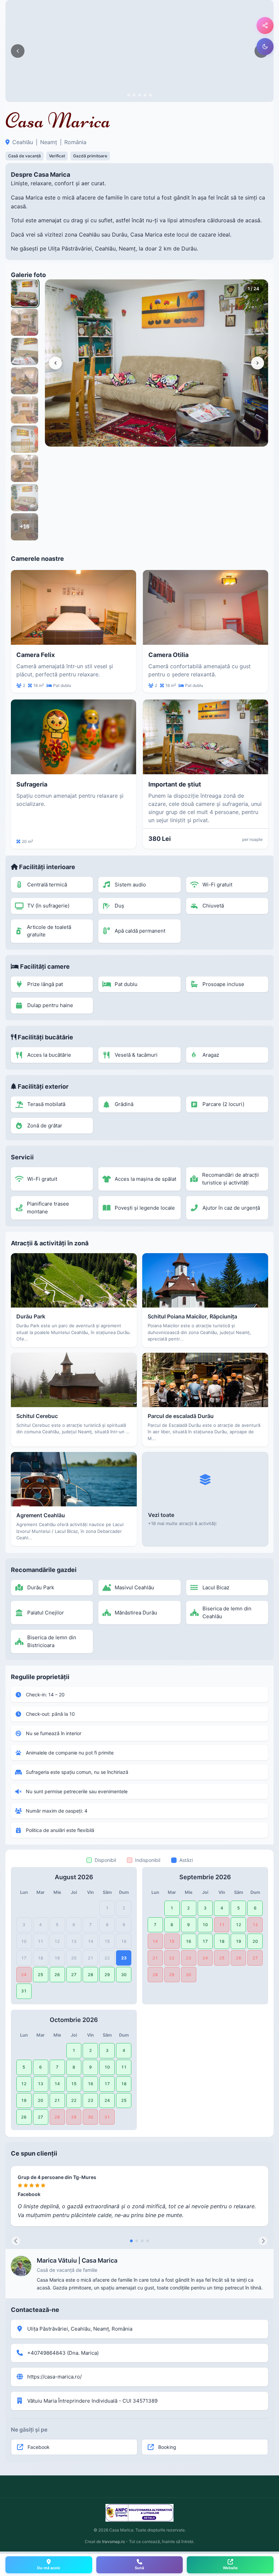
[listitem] (24, 293)
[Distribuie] (265, 25)
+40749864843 (46, 2353)
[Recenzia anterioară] (16, 2241)
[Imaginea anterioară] (18, 51)
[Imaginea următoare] (258, 363)
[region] (157, 363)
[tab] (129, 95)
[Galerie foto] (139, 51)
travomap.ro (113, 2542)
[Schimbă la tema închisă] (265, 47)
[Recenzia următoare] (263, 2241)
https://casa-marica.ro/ (54, 2377)
